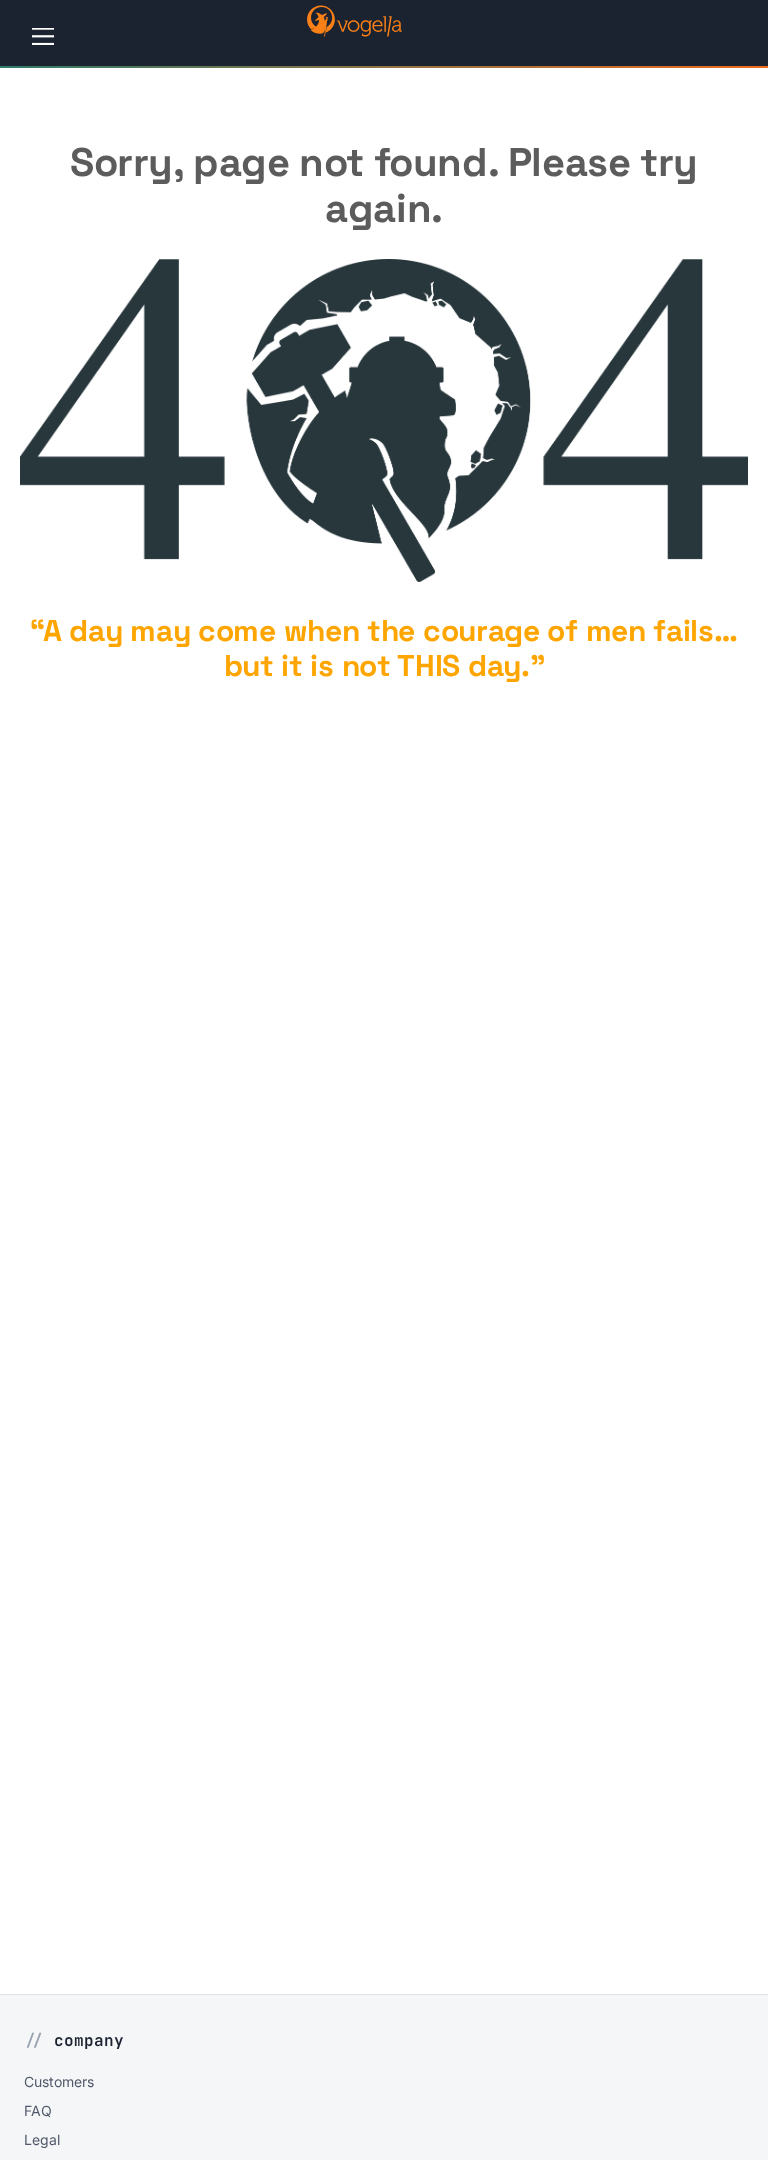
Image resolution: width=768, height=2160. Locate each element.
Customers (59, 2081)
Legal (42, 2139)
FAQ (38, 2110)
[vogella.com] (354, 31)
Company (89, 2040)
